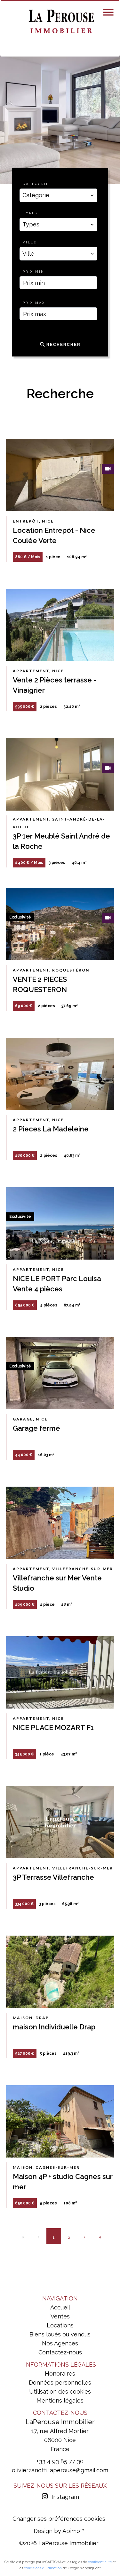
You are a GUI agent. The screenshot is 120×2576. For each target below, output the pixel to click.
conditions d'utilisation (43, 2568)
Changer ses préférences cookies (59, 2519)
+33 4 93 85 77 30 (60, 2461)
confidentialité (100, 2562)
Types (30, 213)
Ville (30, 242)
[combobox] (59, 195)
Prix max (34, 303)
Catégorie (36, 184)
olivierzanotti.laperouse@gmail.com (60, 2470)
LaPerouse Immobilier (60, 2422)
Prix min (34, 272)
